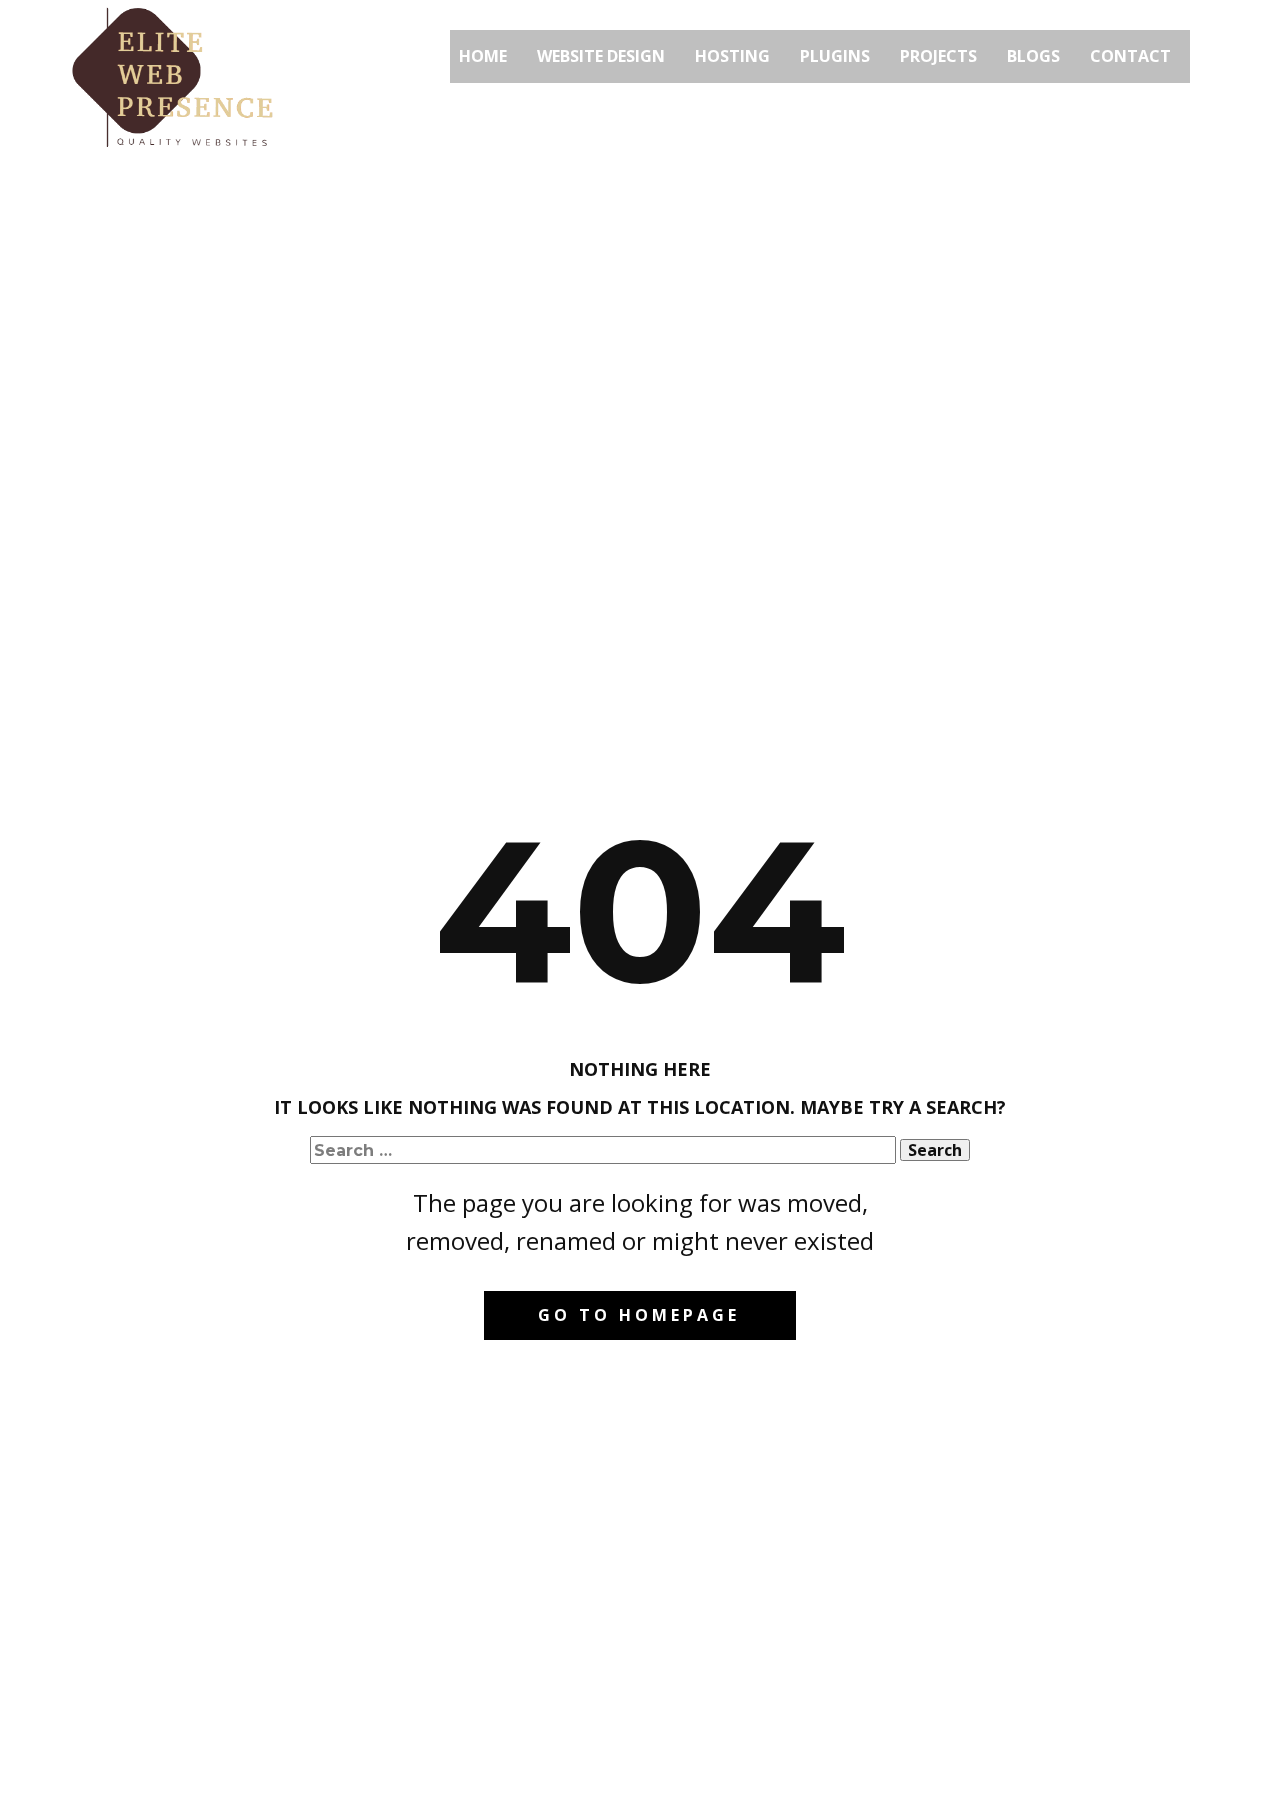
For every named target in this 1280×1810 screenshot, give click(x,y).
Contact (1130, 56)
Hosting (732, 56)
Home (483, 56)
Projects (938, 56)
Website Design (601, 56)
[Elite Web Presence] (172, 78)
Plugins (835, 56)
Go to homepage (639, 1315)
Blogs (1033, 56)
